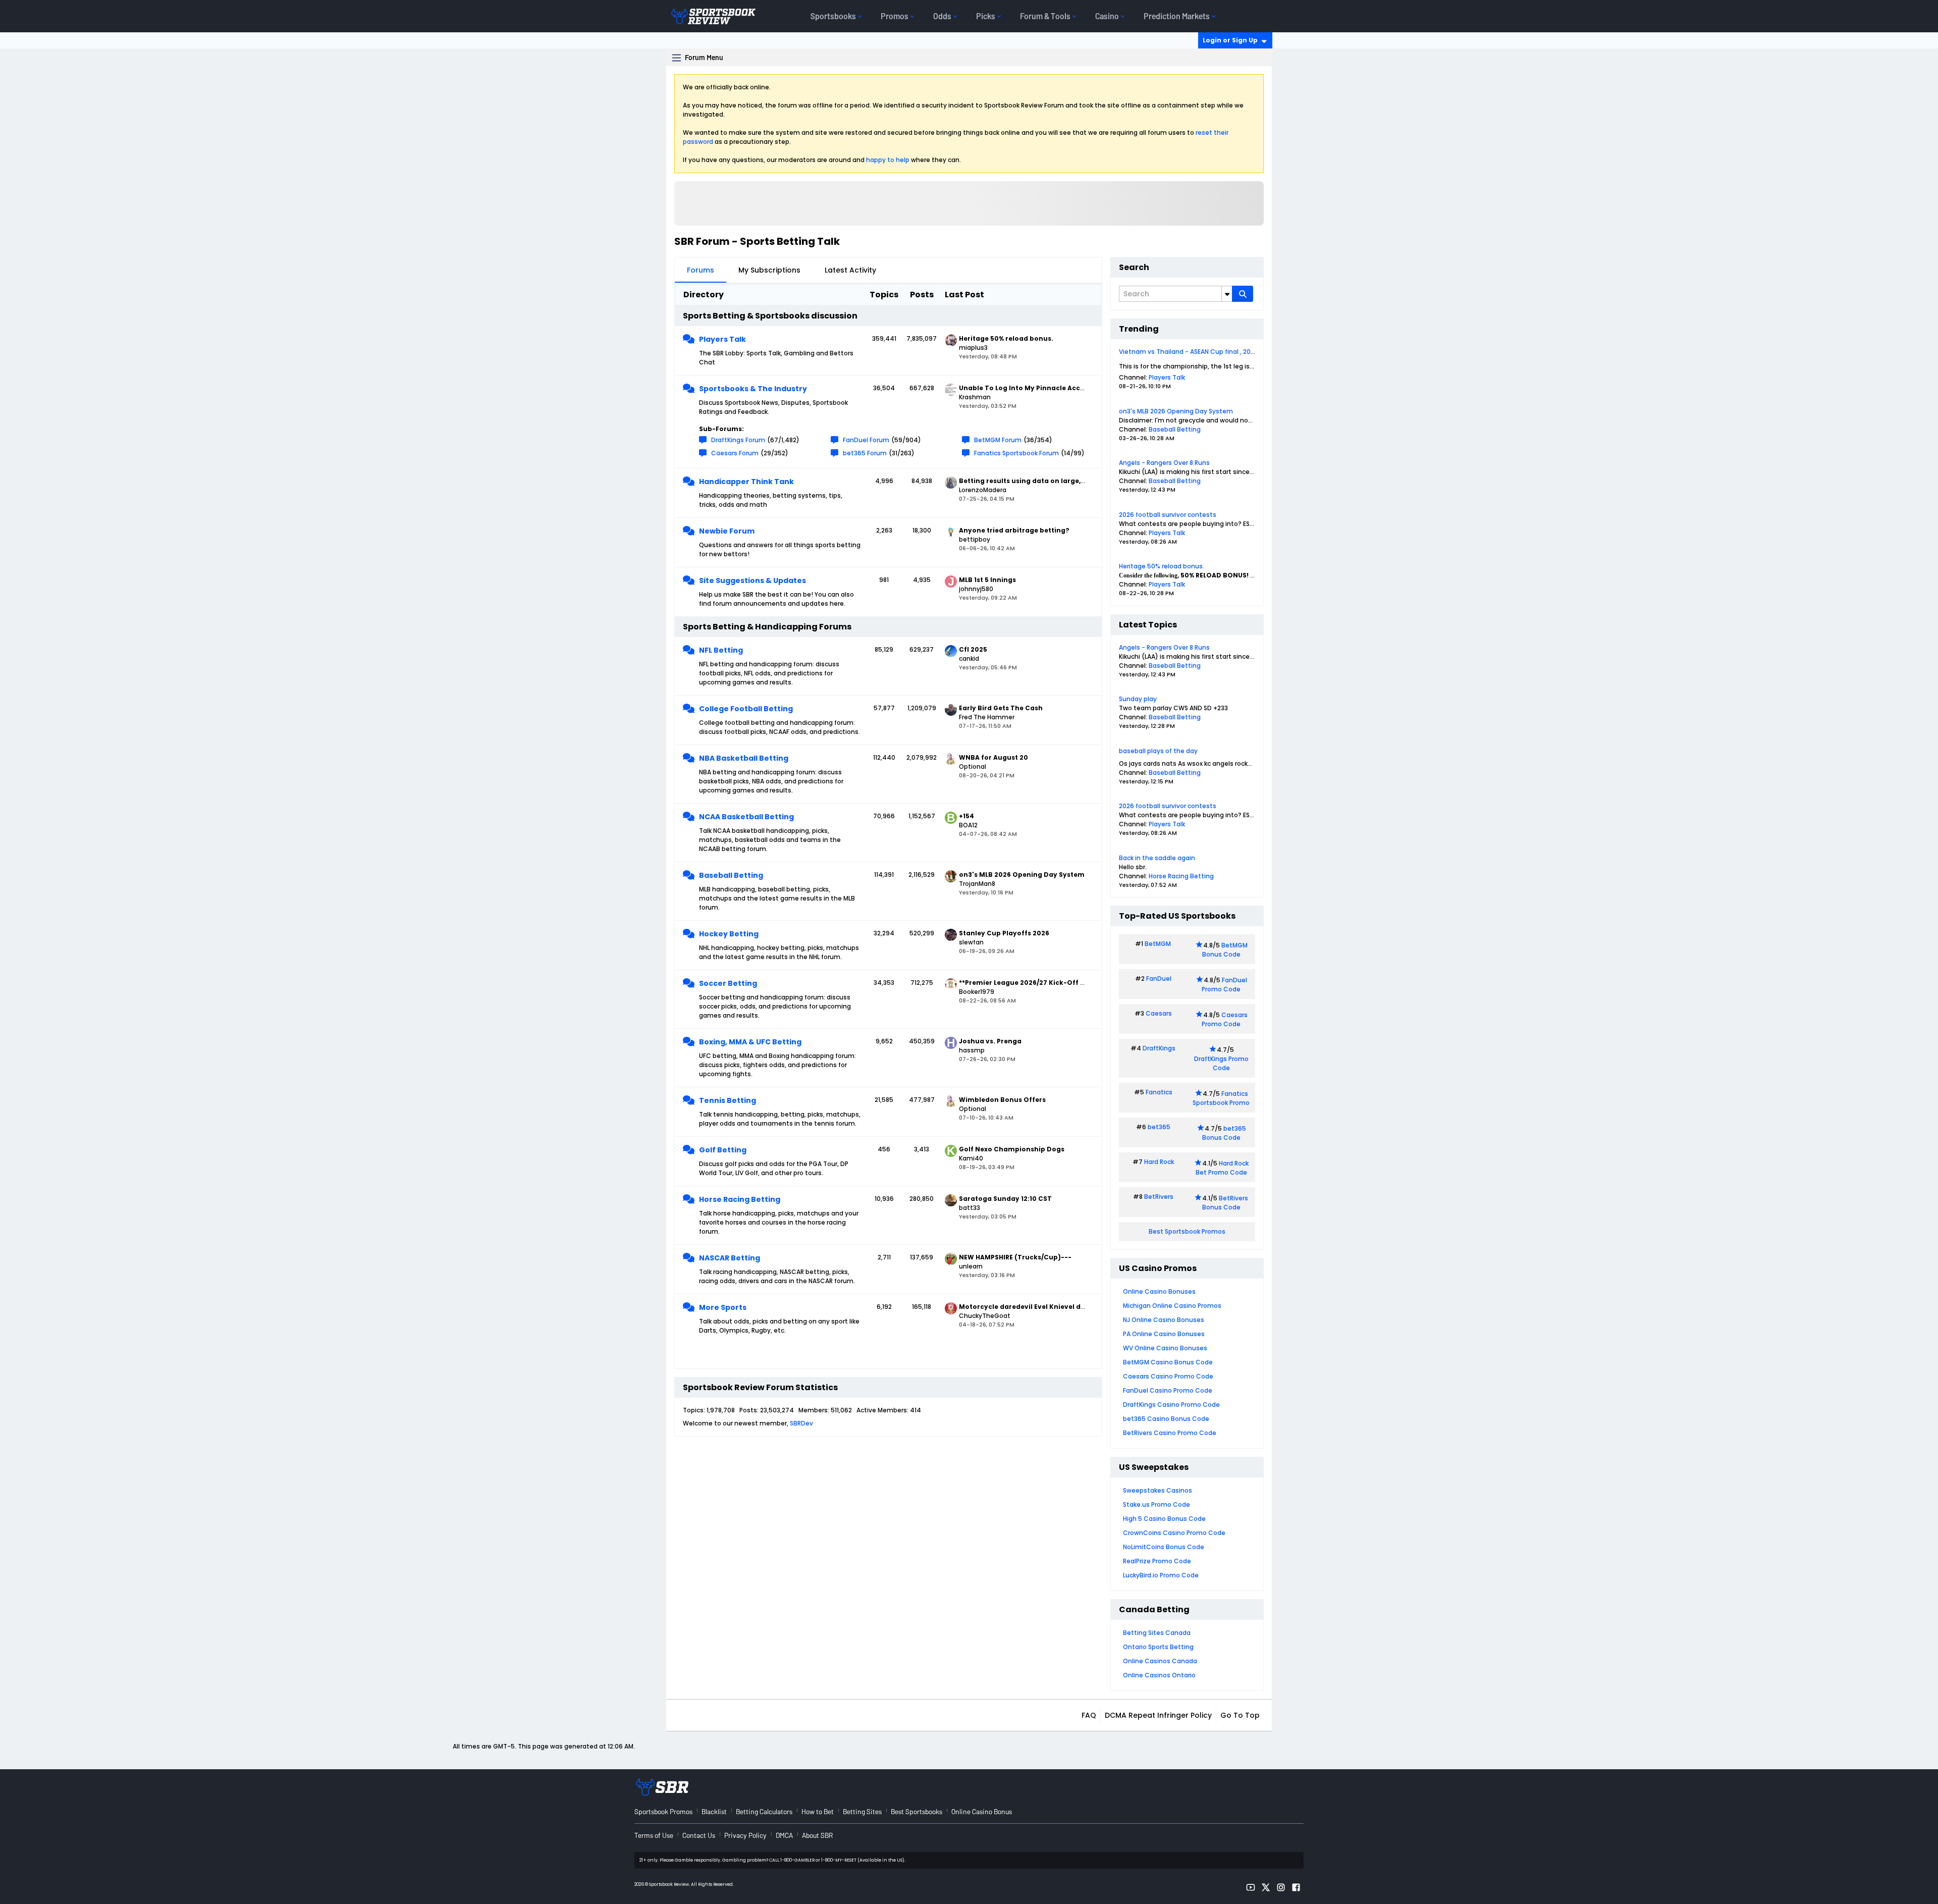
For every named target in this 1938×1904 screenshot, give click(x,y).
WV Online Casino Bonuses (1165, 1348)
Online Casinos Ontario (1159, 1675)
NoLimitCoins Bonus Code (1164, 1547)
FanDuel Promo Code (1224, 985)
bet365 (1159, 1127)
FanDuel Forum (866, 440)
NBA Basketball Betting (744, 758)
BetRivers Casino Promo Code (1170, 1433)
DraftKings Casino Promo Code (1171, 1405)
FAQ (1089, 1715)
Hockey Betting (729, 934)
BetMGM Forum (998, 440)
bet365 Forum (865, 453)
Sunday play (1138, 699)
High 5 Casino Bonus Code (1164, 1519)
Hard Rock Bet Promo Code (1222, 1168)
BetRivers (1159, 1197)
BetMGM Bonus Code (1225, 950)
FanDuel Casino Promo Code (1168, 1390)
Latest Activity (850, 270)
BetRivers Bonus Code (1225, 1203)
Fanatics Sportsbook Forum (1016, 453)
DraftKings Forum (738, 440)
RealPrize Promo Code (1157, 1561)
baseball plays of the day (1158, 751)
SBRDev (801, 1423)
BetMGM (1158, 944)
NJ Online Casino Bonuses (1164, 1320)
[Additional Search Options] (1227, 294)
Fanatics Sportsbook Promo (1221, 1098)
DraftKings (1159, 1048)
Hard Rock (1159, 1162)
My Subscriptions (769, 270)
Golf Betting (723, 1150)
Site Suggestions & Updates (752, 580)
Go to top (1240, 1715)
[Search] (1243, 294)
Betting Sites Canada (1157, 1633)
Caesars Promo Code (1225, 1019)
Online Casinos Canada (1160, 1661)
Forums (701, 270)
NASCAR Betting (730, 1258)
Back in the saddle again (1157, 858)
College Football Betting (746, 709)
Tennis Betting (728, 1100)
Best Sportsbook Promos (1187, 1231)
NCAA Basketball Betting (746, 817)
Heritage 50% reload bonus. (1162, 566)
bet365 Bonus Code (1224, 1133)
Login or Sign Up (1230, 40)
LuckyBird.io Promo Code (1161, 1575)
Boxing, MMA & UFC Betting (750, 1042)
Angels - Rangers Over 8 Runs (1164, 463)
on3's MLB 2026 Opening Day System (1176, 411)
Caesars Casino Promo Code (1168, 1376)
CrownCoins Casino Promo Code (1174, 1533)
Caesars (1159, 1013)
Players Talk (722, 339)
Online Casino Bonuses (1159, 1291)
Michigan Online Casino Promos (1172, 1306)
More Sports (723, 1307)
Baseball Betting (731, 875)
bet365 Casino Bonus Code (1166, 1419)
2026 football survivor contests (1168, 515)
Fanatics (1159, 1092)
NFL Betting (721, 650)
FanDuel (1159, 979)
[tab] (701, 270)
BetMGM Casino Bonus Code (1168, 1362)
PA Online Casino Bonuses (1164, 1334)
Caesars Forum (735, 453)
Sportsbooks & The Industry (753, 389)
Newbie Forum (727, 531)
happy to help (888, 160)
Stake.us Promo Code (1156, 1504)
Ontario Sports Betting (1158, 1647)
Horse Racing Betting (740, 1199)
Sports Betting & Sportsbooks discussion (770, 316)
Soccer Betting (728, 983)
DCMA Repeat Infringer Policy (1158, 1715)
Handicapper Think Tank (746, 482)
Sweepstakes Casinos (1158, 1490)
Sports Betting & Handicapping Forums (767, 627)
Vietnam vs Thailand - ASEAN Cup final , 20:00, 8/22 (1198, 352)
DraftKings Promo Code (1221, 1063)
